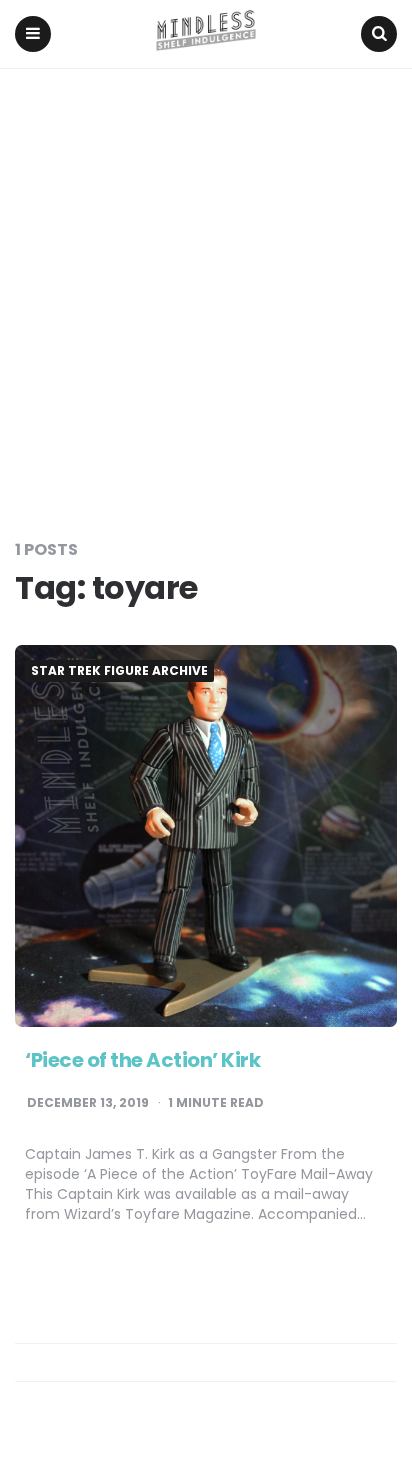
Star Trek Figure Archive (119, 671)
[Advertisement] (206, 285)
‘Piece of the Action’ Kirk (142, 1060)
